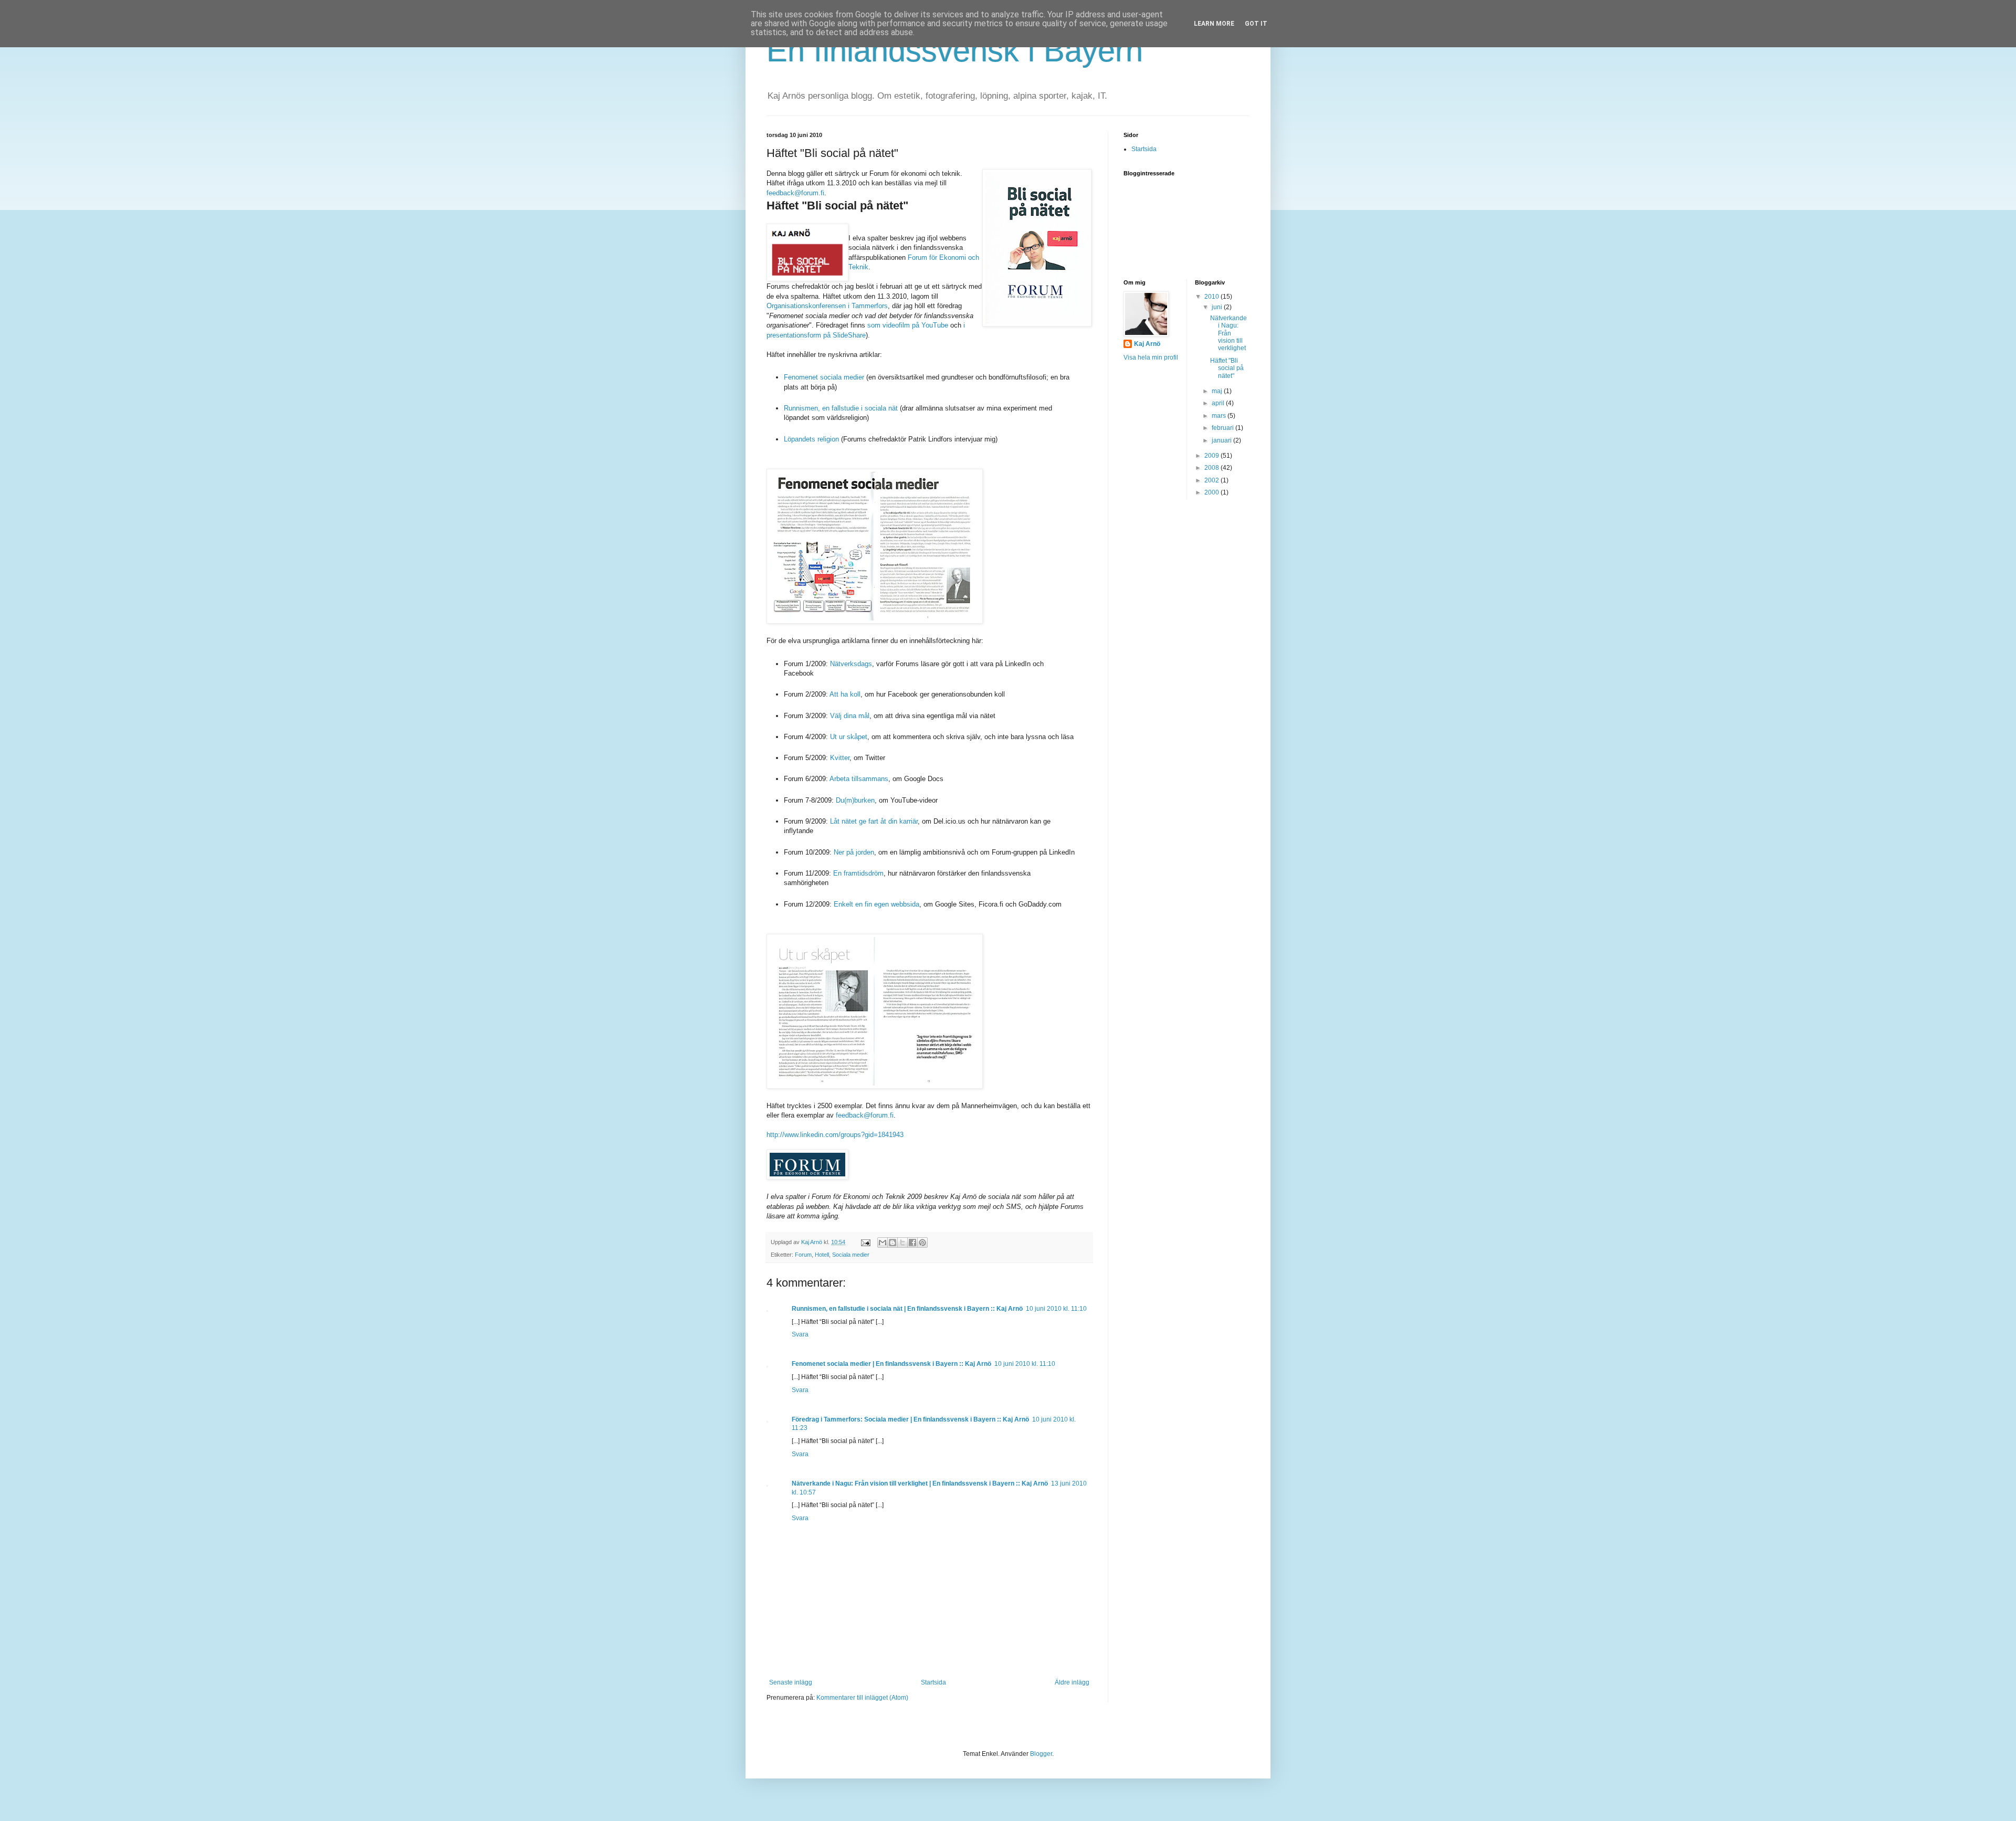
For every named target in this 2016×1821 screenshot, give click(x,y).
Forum (803, 1255)
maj (1218, 391)
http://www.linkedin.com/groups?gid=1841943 (835, 1135)
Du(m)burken (855, 800)
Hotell (822, 1255)
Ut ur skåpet (849, 737)
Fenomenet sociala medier (824, 377)
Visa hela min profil (1151, 357)
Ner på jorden (854, 852)
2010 (1212, 297)
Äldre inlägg (1072, 1682)
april (1219, 403)
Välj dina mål (850, 716)
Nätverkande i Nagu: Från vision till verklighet (1228, 333)
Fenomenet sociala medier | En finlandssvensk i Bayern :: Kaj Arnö (891, 1364)
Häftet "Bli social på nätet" (1227, 368)
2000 (1212, 492)
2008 (1212, 468)
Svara (800, 1334)
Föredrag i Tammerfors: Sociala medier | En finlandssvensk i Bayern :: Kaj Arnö (910, 1419)
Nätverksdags (851, 664)
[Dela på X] (902, 1243)
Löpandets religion (811, 439)
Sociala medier (851, 1255)
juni (1218, 307)
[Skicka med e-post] (883, 1243)
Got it (1256, 24)
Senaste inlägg (791, 1682)
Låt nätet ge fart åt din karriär (874, 821)
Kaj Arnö (1147, 344)
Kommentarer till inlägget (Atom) (862, 1698)
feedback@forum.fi (795, 193)
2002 (1212, 480)
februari (1224, 428)
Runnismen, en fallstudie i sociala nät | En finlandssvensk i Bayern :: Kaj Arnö (907, 1309)
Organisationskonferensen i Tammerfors (827, 306)
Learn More (1214, 24)
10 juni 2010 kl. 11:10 (1056, 1309)
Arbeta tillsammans (859, 779)
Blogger (1041, 1754)
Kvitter (840, 758)
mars (1220, 416)
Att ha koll (845, 694)
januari (1222, 440)
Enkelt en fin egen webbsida (876, 904)
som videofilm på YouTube (908, 325)
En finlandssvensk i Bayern (955, 51)
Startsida (933, 1682)
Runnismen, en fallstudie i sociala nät (841, 408)
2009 (1212, 456)
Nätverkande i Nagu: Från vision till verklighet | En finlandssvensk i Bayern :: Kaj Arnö (920, 1483)
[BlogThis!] (892, 1243)
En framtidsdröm (858, 873)
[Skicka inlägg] (865, 1242)
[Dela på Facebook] (912, 1243)
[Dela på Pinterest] (922, 1243)
